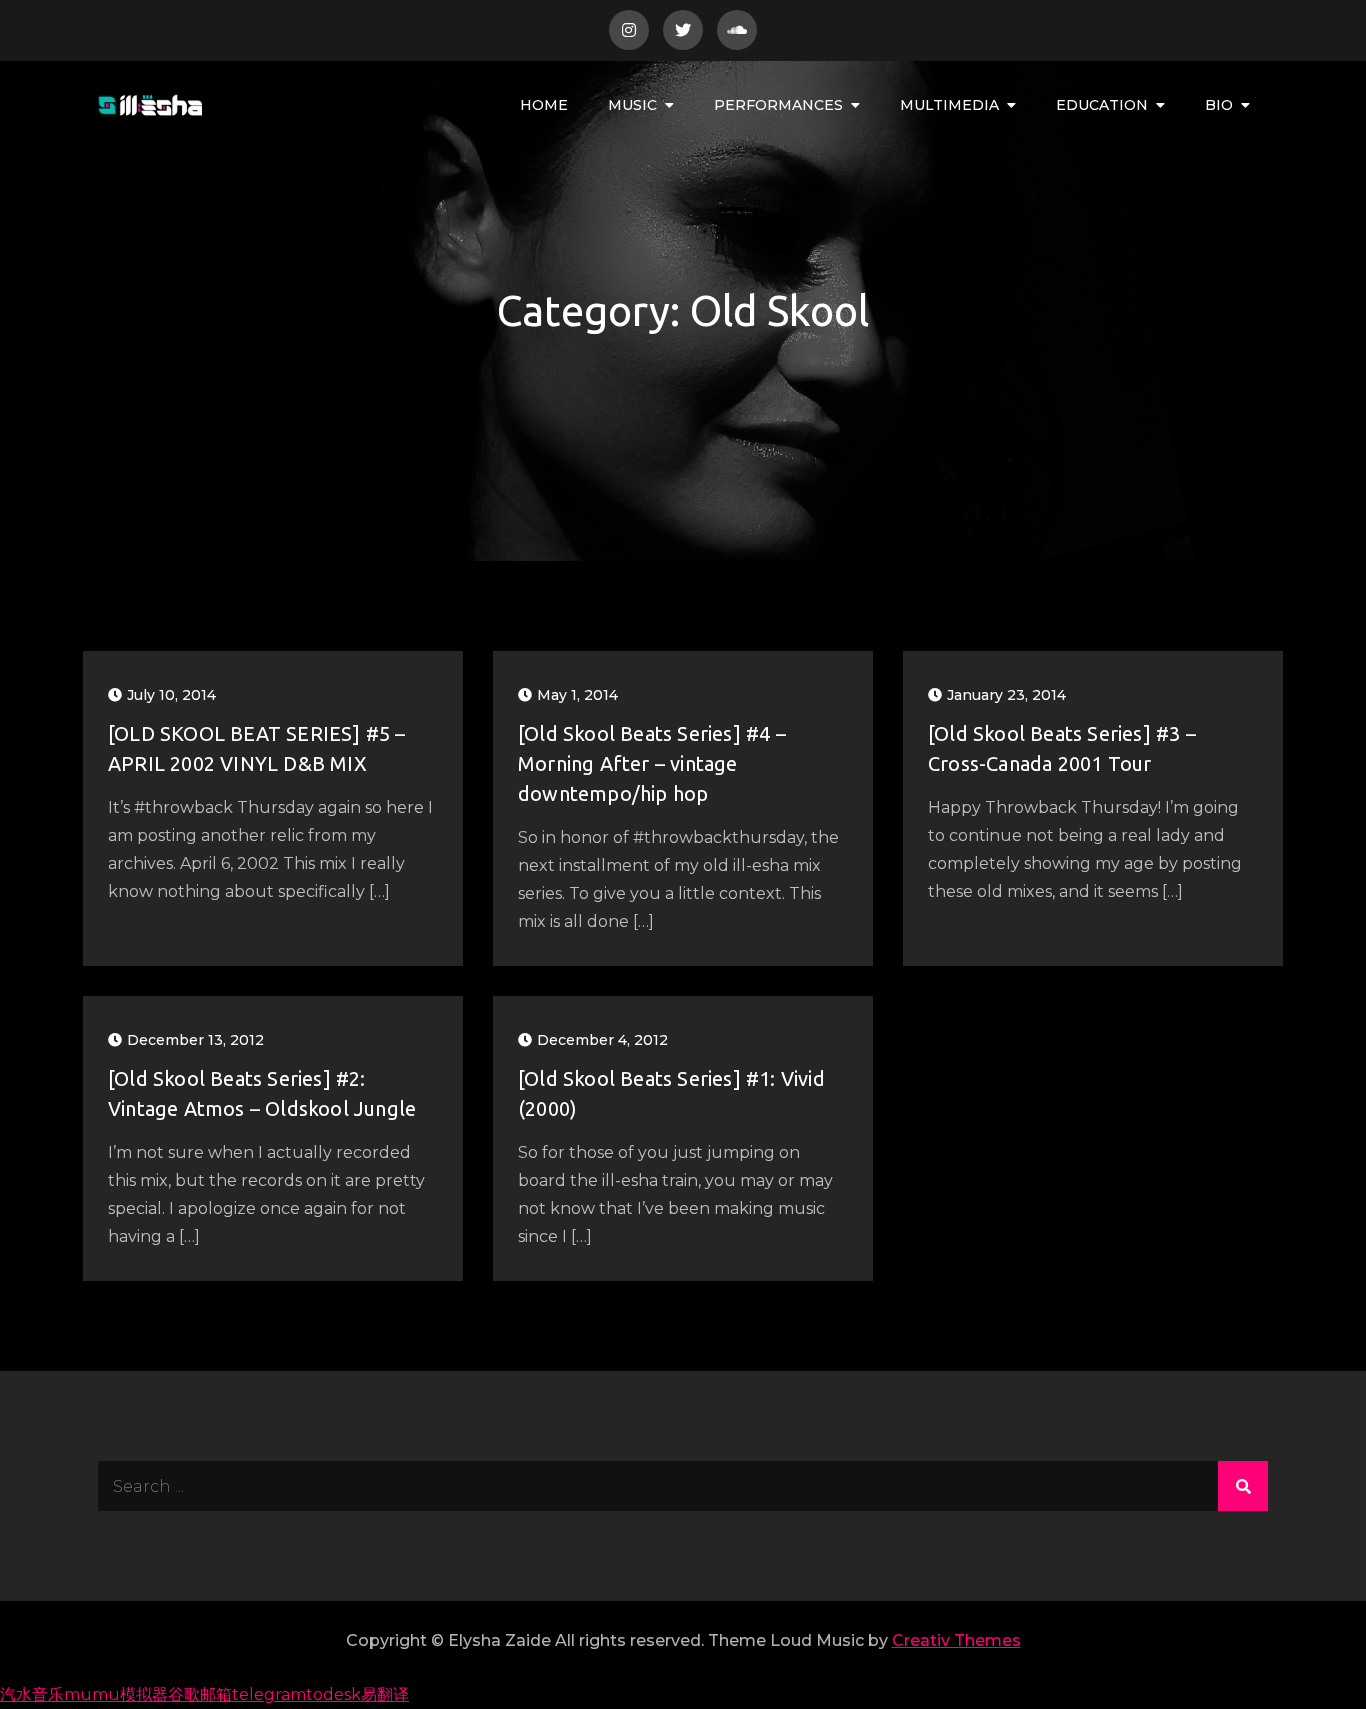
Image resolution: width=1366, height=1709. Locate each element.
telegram (269, 1694)
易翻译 (385, 1694)
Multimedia (949, 105)
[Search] (1243, 1486)
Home (544, 105)
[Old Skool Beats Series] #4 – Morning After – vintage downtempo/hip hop (652, 763)
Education (1102, 105)
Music (632, 105)
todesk (333, 1694)
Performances (778, 105)
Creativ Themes (956, 1640)
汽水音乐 (32, 1694)
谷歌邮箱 (200, 1694)
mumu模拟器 (116, 1694)
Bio (1219, 105)
